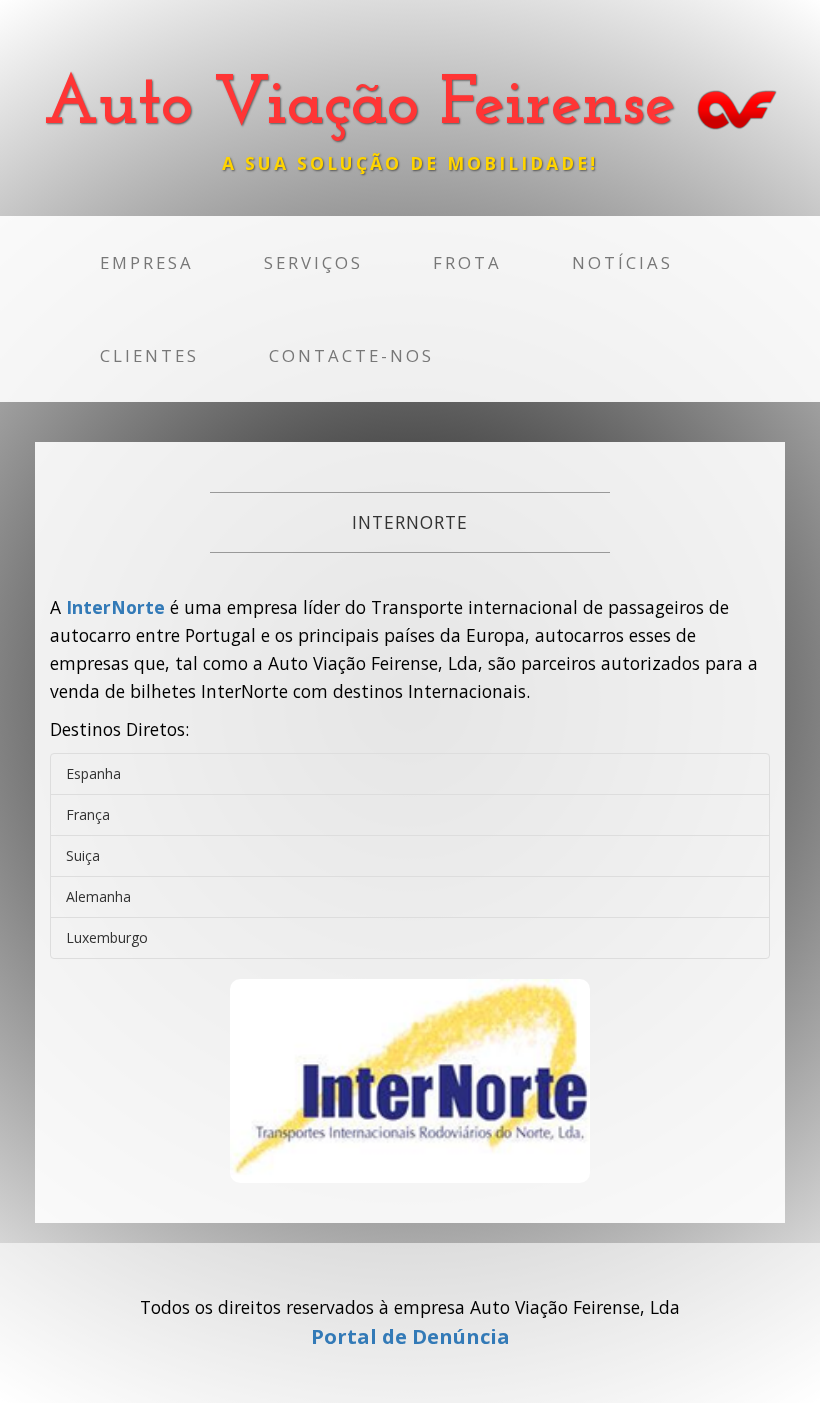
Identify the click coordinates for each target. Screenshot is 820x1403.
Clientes (149, 355)
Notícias (622, 262)
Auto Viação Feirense (370, 105)
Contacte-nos (351, 355)
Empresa (147, 262)
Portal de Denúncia (410, 1336)
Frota (467, 262)
